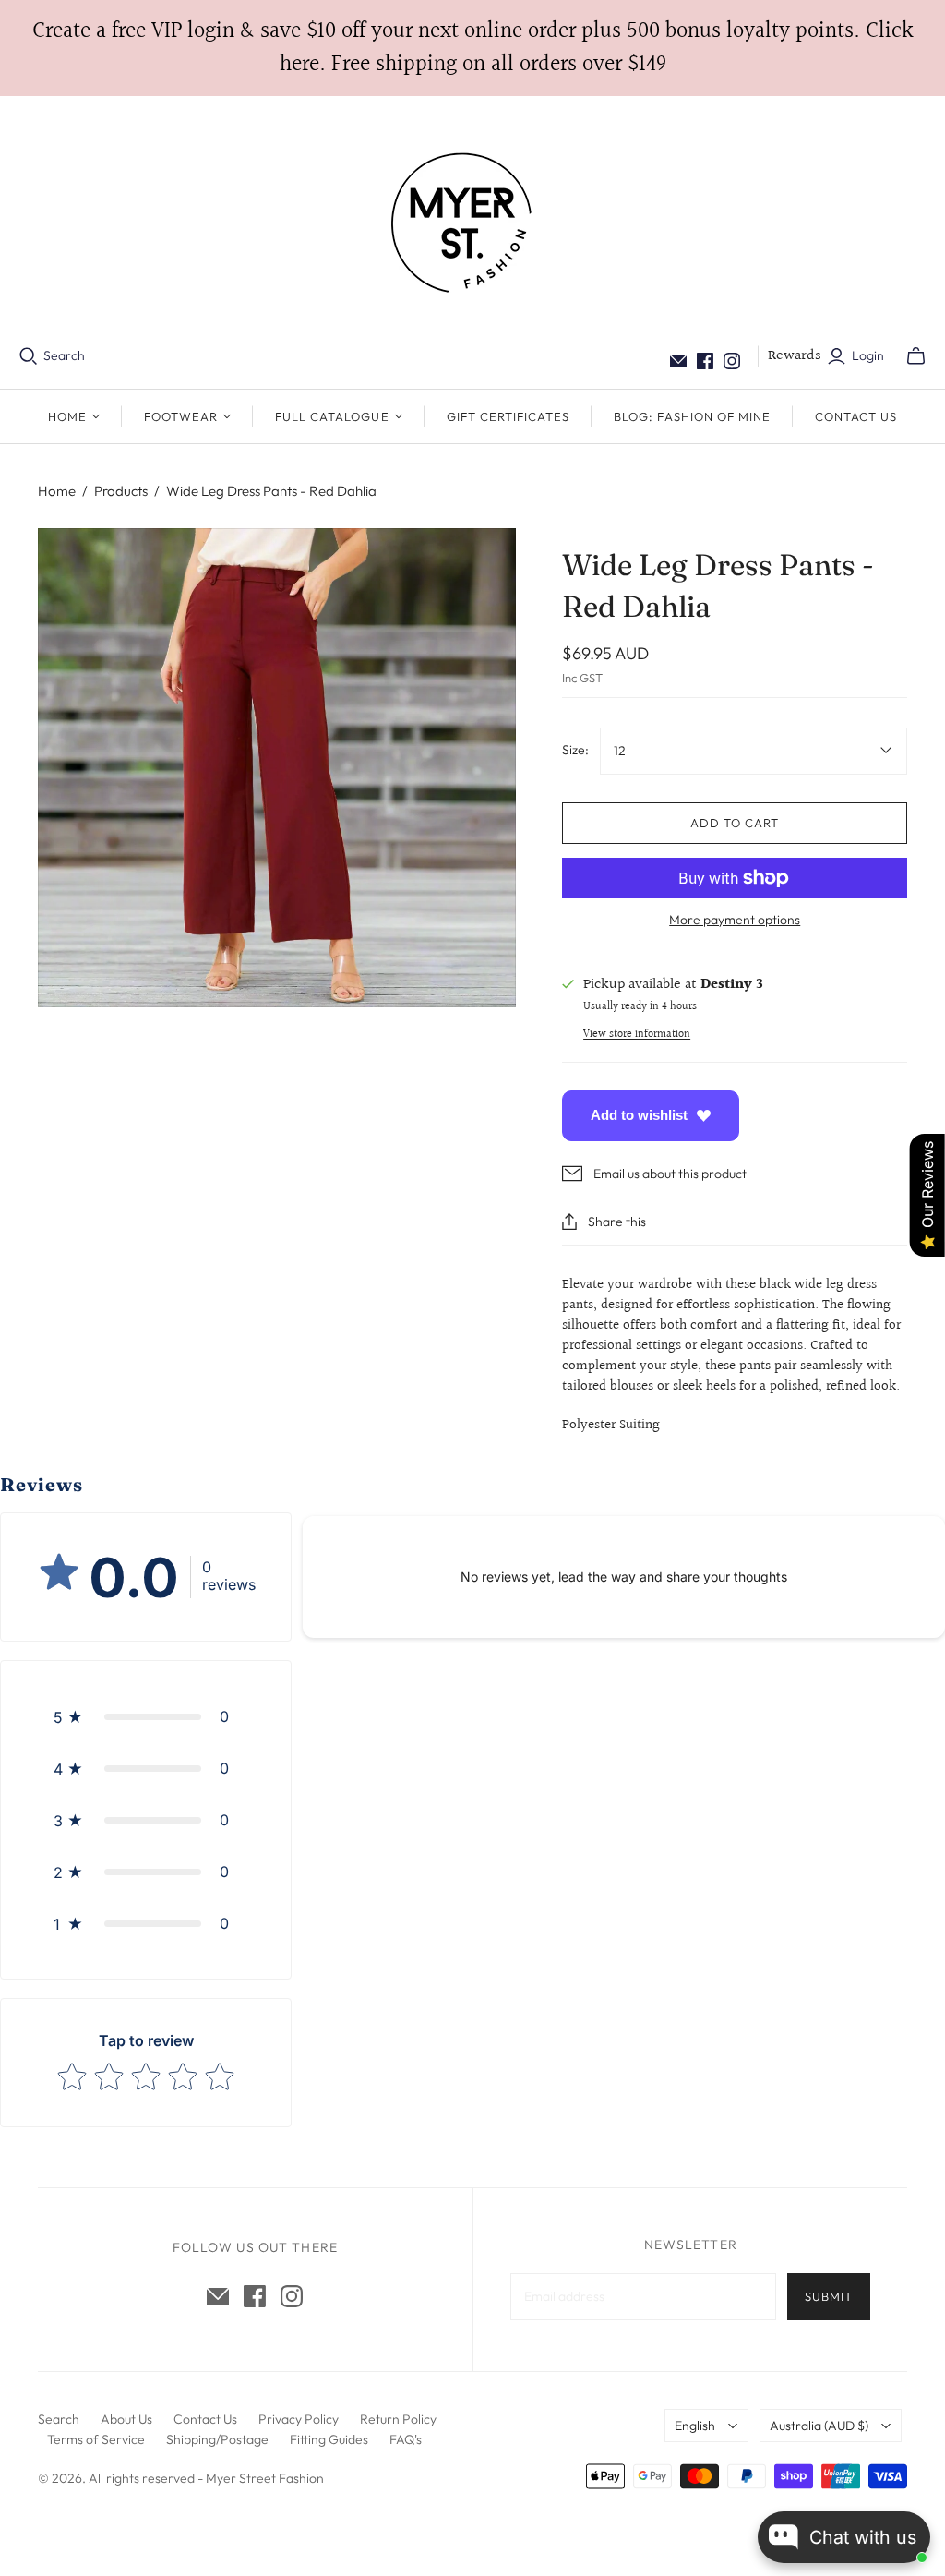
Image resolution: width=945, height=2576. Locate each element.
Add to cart (735, 823)
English (695, 2426)
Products (121, 491)
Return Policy (398, 2419)
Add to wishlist (639, 1115)
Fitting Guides (329, 2439)
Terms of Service (96, 2439)
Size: (575, 750)
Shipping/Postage (217, 2439)
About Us (126, 2419)
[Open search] (29, 356)
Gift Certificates (508, 416)
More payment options (735, 920)
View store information (637, 1035)
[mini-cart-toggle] (916, 356)
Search (64, 355)
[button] (146, 1716)
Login (868, 355)
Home (57, 491)
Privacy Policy (299, 2419)
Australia (819, 2426)
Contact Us (856, 416)
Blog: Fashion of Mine (692, 416)
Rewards (795, 356)
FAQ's (406, 2439)
